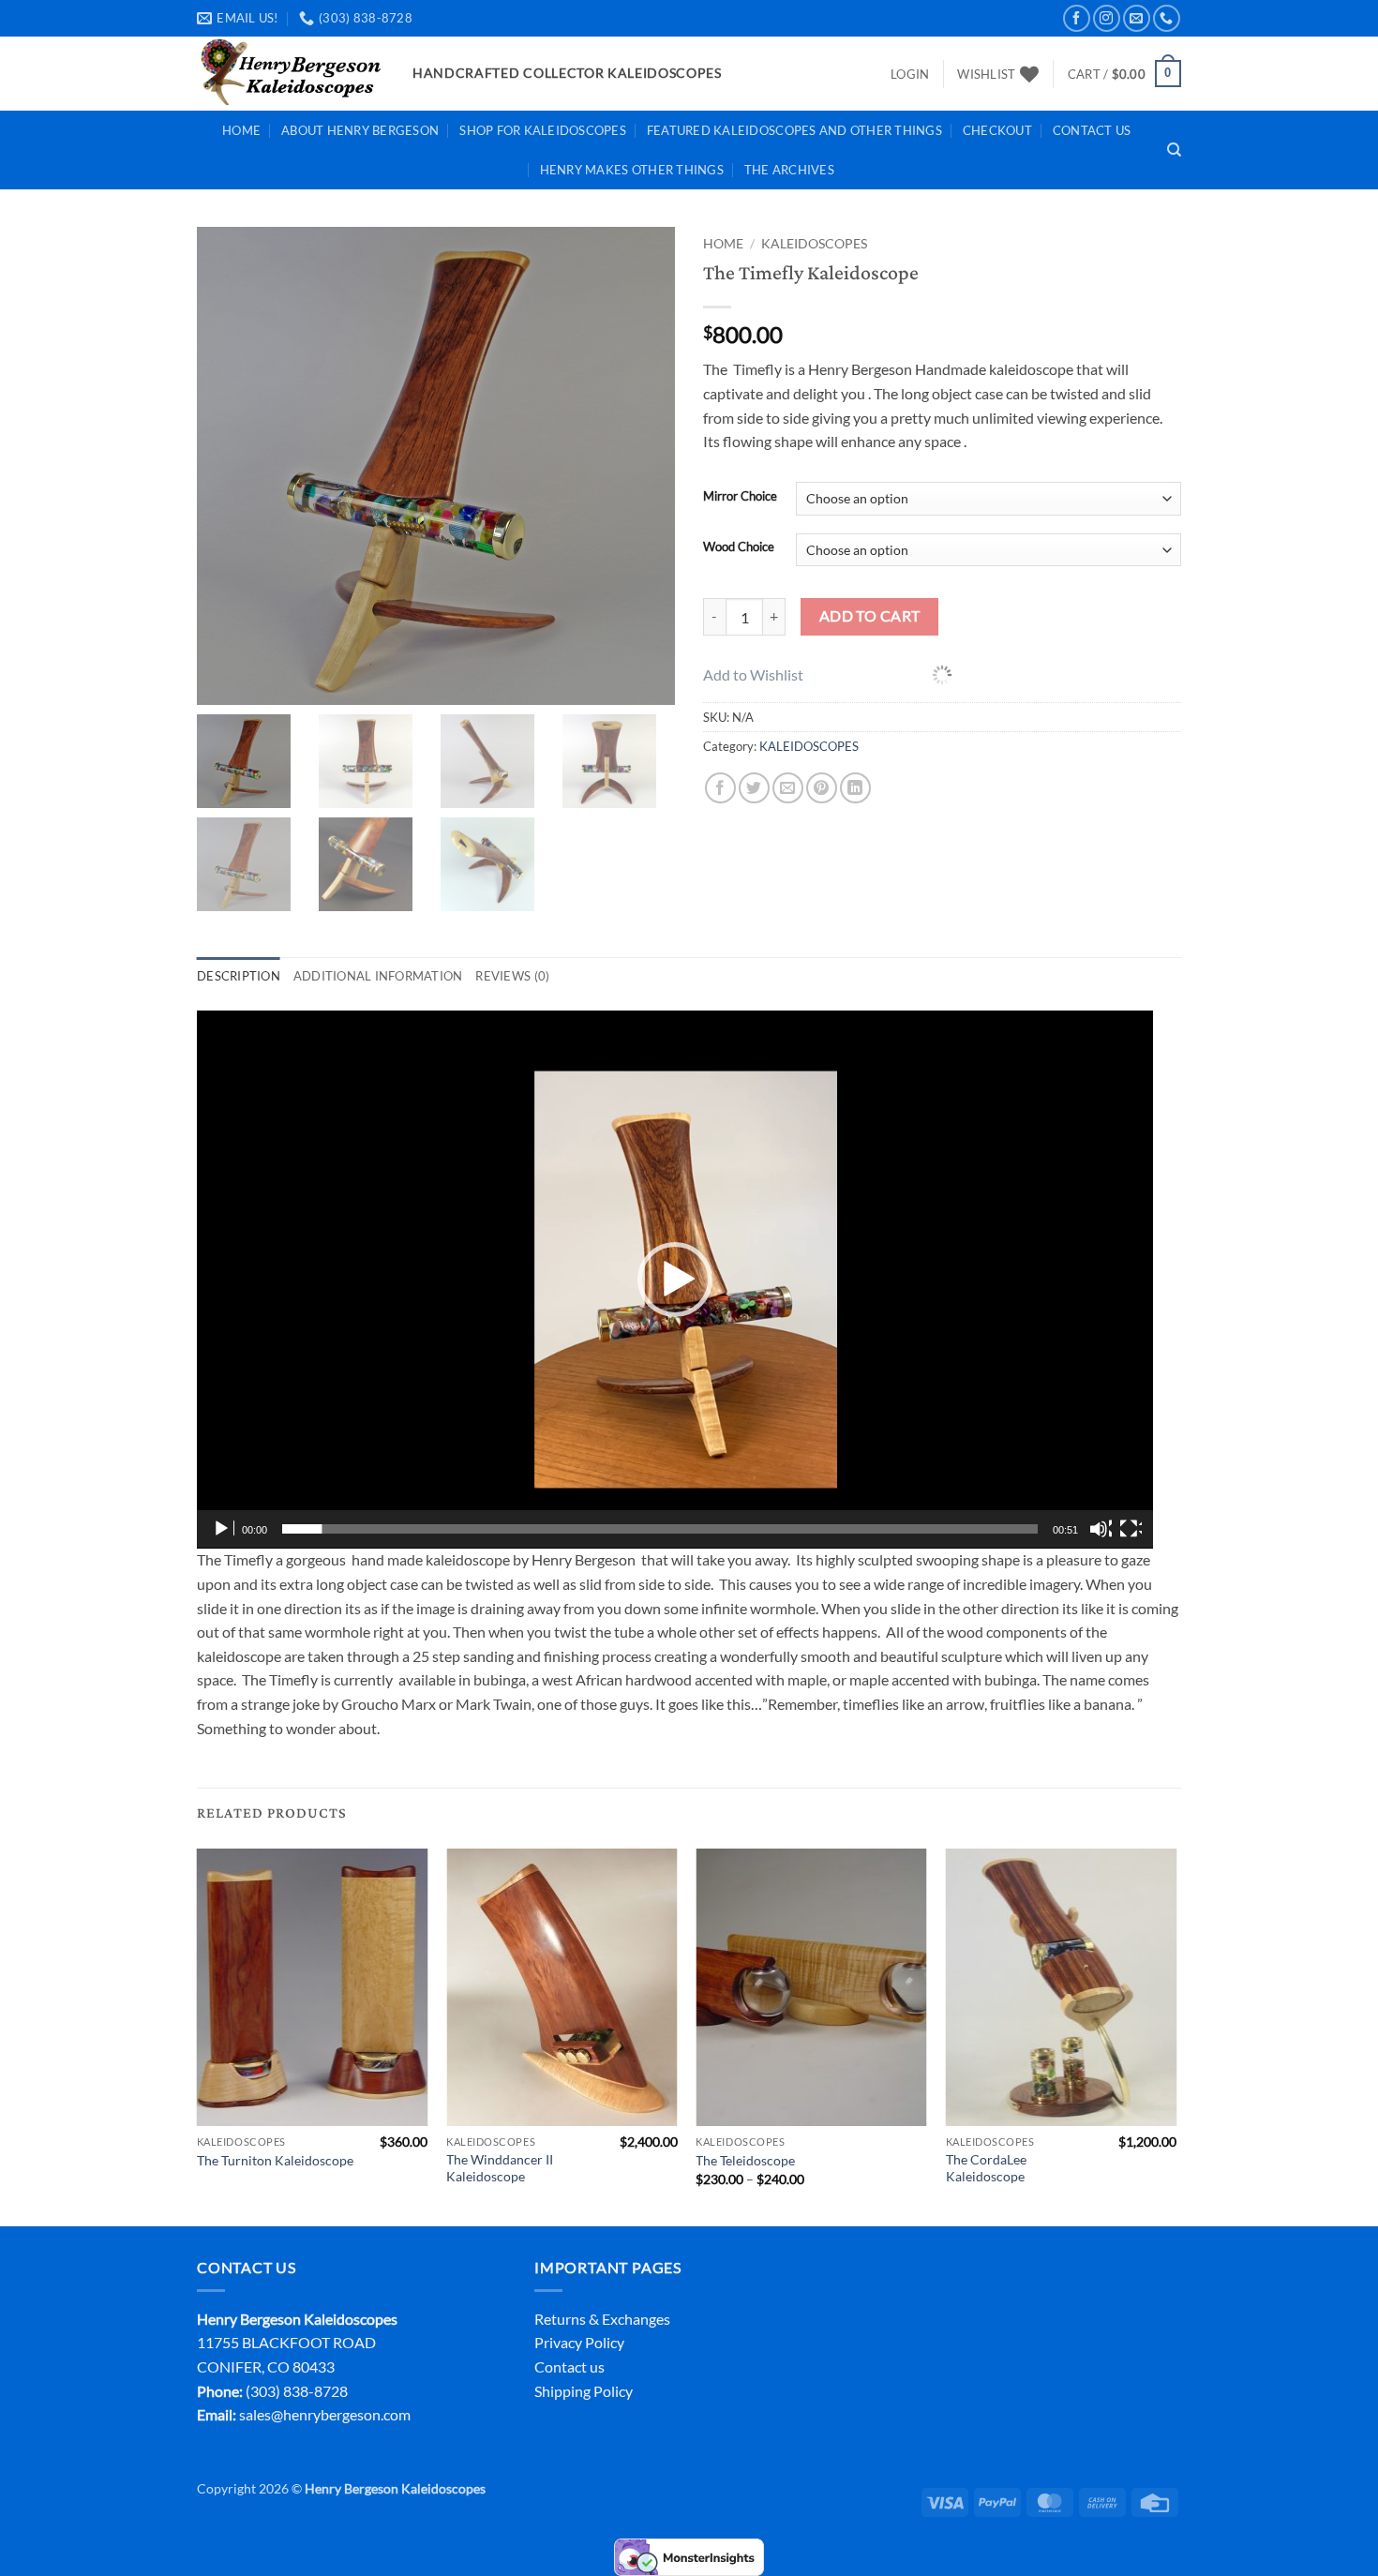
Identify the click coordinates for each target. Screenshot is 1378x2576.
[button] (910, 74)
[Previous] (198, 2036)
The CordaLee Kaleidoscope (986, 2168)
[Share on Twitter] (754, 788)
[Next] (1176, 2036)
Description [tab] (239, 976)
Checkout (997, 130)
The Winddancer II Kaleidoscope (500, 2168)
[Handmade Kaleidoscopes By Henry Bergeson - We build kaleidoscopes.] (291, 74)
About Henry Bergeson (360, 130)
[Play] (223, 1529)
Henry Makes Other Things (632, 170)
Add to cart (870, 616)
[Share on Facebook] (720, 788)
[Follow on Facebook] (1077, 18)
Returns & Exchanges (602, 2319)
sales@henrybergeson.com (325, 2414)
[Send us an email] (1137, 18)
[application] (675, 1280)
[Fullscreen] (1131, 1529)
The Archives (789, 170)
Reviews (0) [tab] (512, 976)
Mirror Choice (740, 497)
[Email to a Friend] (788, 788)
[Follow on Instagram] (1107, 18)
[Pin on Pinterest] (822, 788)
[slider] (660, 1529)
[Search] (1174, 150)
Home (241, 130)
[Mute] (1101, 1529)
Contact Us (1092, 130)
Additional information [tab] (378, 976)
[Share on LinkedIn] (855, 788)
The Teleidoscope (745, 2160)
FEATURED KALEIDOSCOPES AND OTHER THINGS (794, 130)
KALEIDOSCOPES (814, 244)
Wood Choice (739, 547)
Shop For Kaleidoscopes (543, 130)
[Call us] (1167, 18)
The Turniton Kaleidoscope (275, 2160)
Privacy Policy (579, 2342)
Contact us (569, 2366)
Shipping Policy (584, 2391)
